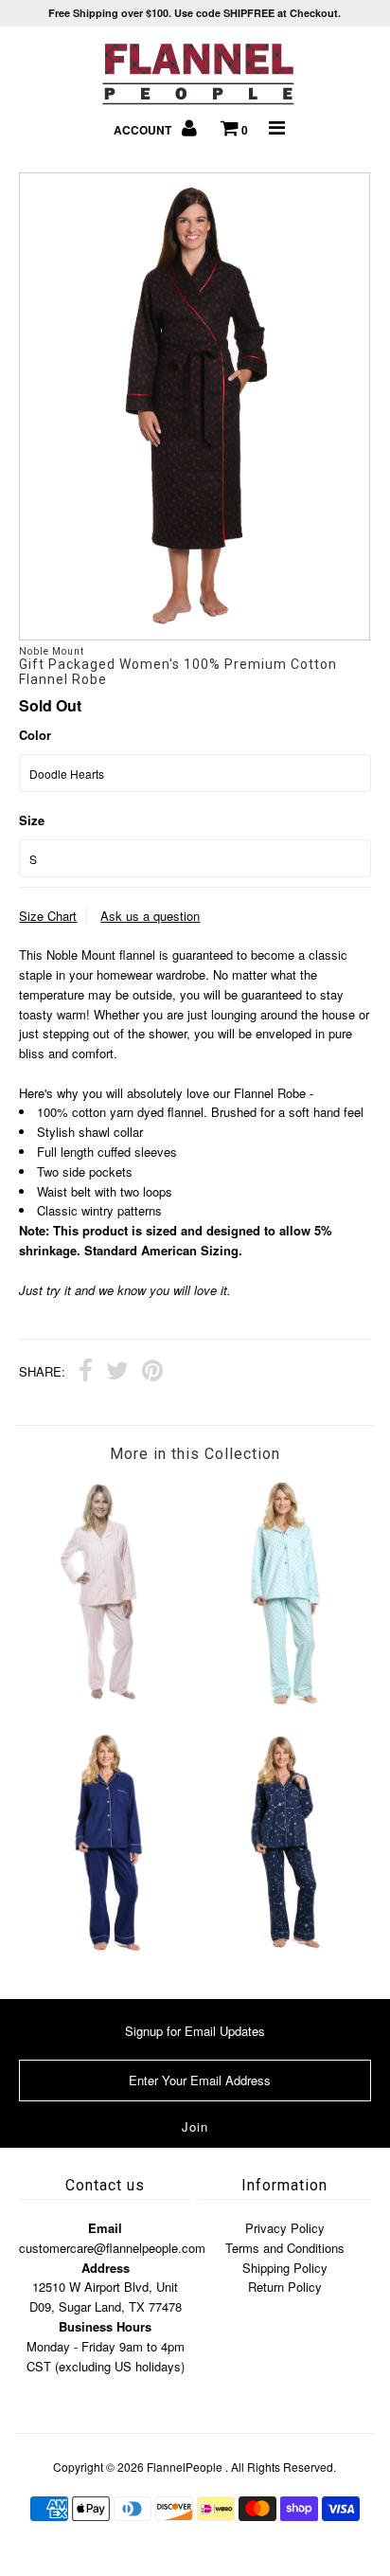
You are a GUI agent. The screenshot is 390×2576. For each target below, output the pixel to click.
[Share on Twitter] (117, 1373)
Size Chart (48, 916)
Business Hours (105, 2326)
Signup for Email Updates (195, 2031)
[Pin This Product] (152, 1373)
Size (32, 820)
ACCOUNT (144, 130)
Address (106, 2268)
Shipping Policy (285, 2268)
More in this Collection (195, 1454)
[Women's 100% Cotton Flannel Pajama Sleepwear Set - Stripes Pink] (107, 1696)
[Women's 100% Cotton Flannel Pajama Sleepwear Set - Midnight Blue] (107, 1950)
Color (35, 735)
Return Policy (285, 2287)
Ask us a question (150, 916)
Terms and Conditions (285, 2248)
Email (105, 2228)
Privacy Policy (285, 2228)
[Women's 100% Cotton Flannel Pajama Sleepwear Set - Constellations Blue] (283, 1950)
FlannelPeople (185, 2467)
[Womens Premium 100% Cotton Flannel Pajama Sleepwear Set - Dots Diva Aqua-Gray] (283, 1701)
